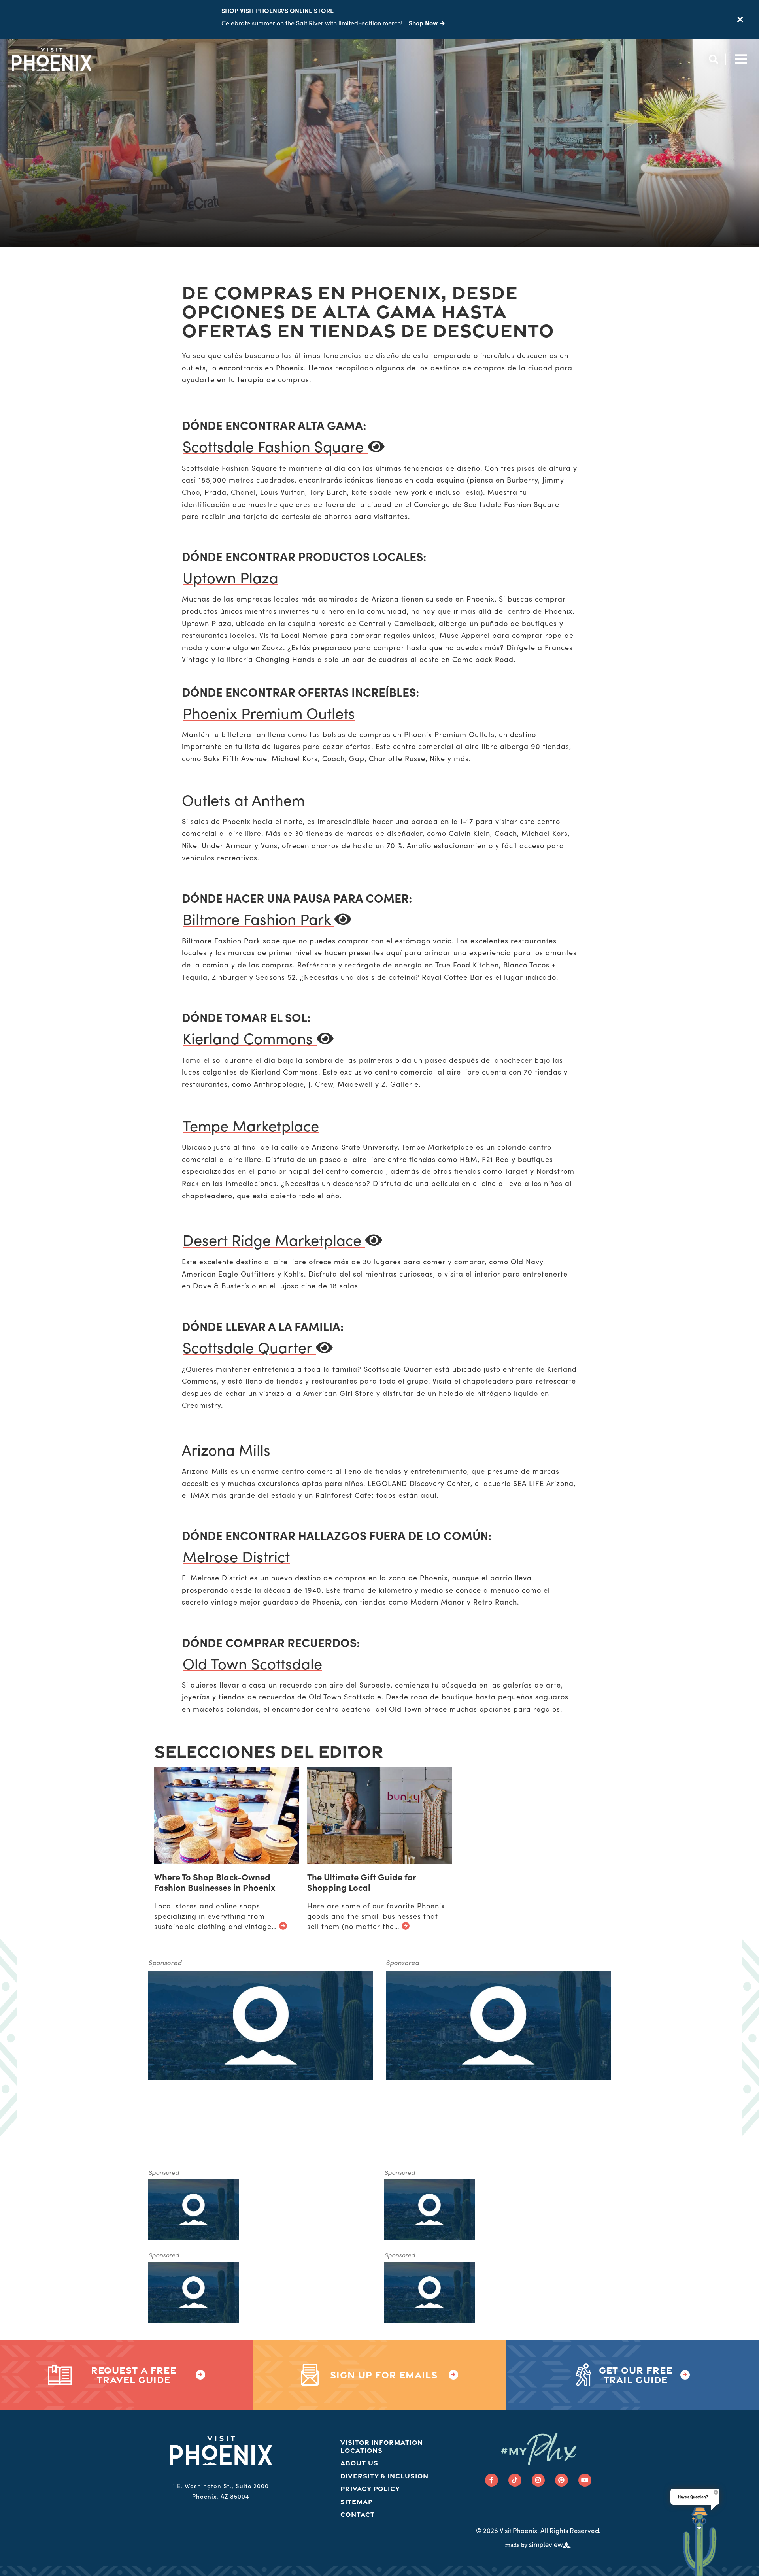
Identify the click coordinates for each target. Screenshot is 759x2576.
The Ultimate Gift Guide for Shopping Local (362, 1882)
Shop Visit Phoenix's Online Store (278, 10)
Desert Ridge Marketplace (274, 1240)
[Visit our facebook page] (492, 2480)
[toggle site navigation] (739, 59)
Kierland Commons (250, 1038)
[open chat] (700, 2541)
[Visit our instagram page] (538, 2480)
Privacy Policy (370, 2488)
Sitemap (357, 2502)
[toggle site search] (713, 59)
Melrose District (236, 1556)
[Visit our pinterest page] (562, 2480)
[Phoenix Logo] (52, 59)
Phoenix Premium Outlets (269, 713)
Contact (358, 2514)
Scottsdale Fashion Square (275, 446)
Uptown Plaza (230, 577)
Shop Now (423, 23)
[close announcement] (740, 20)
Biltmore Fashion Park (259, 919)
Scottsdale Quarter (249, 1347)
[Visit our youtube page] (585, 2480)
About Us (359, 2463)
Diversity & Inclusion (384, 2476)
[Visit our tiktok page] (515, 2480)
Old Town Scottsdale (252, 1663)
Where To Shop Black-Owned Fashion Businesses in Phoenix (215, 1882)
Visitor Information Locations (382, 2446)
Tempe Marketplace (251, 1125)
